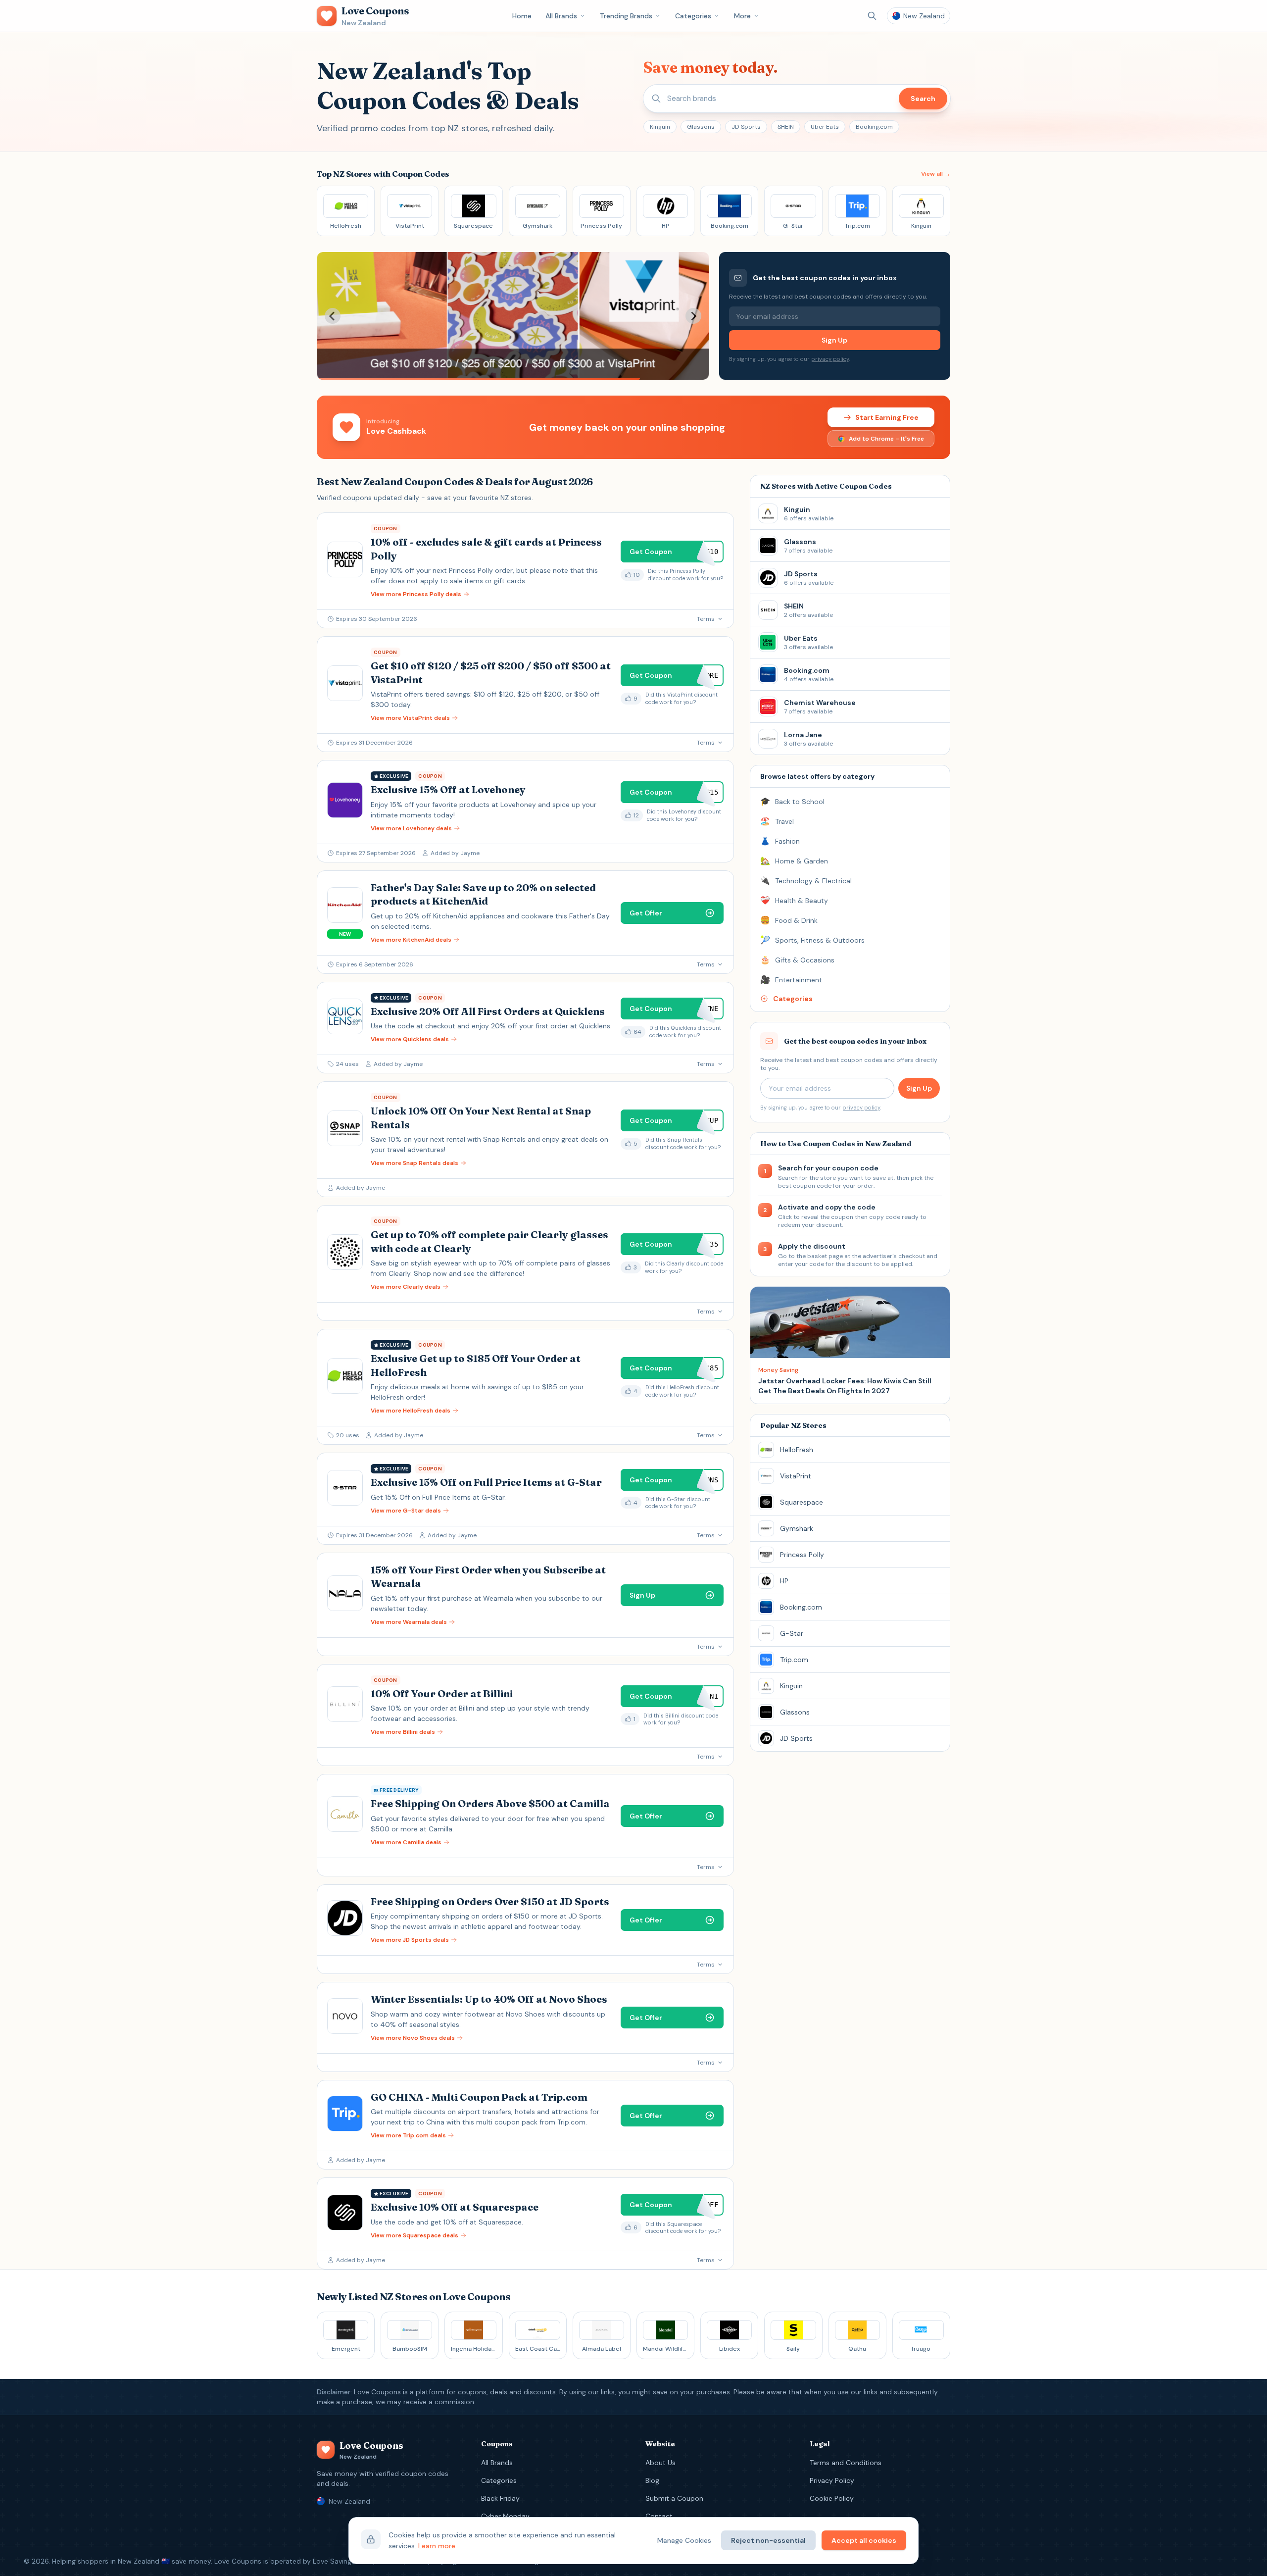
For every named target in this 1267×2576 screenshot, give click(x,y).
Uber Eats (825, 127)
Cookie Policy (832, 2498)
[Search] (872, 16)
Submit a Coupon (674, 2498)
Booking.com (874, 127)
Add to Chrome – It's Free (886, 439)
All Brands (561, 16)
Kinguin (660, 127)
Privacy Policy (832, 2480)
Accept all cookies (864, 2540)
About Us (660, 2463)
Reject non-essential (768, 2540)
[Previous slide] (333, 316)
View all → (936, 174)
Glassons (701, 127)
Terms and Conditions (846, 2463)
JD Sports (746, 127)
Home (522, 16)
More (742, 16)
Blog (652, 2480)
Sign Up (834, 340)
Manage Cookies (684, 2540)
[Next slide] (693, 316)
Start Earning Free (887, 417)
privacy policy (830, 359)
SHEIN (786, 127)
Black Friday (500, 2498)
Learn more (437, 2546)
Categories (693, 16)
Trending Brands (626, 16)
